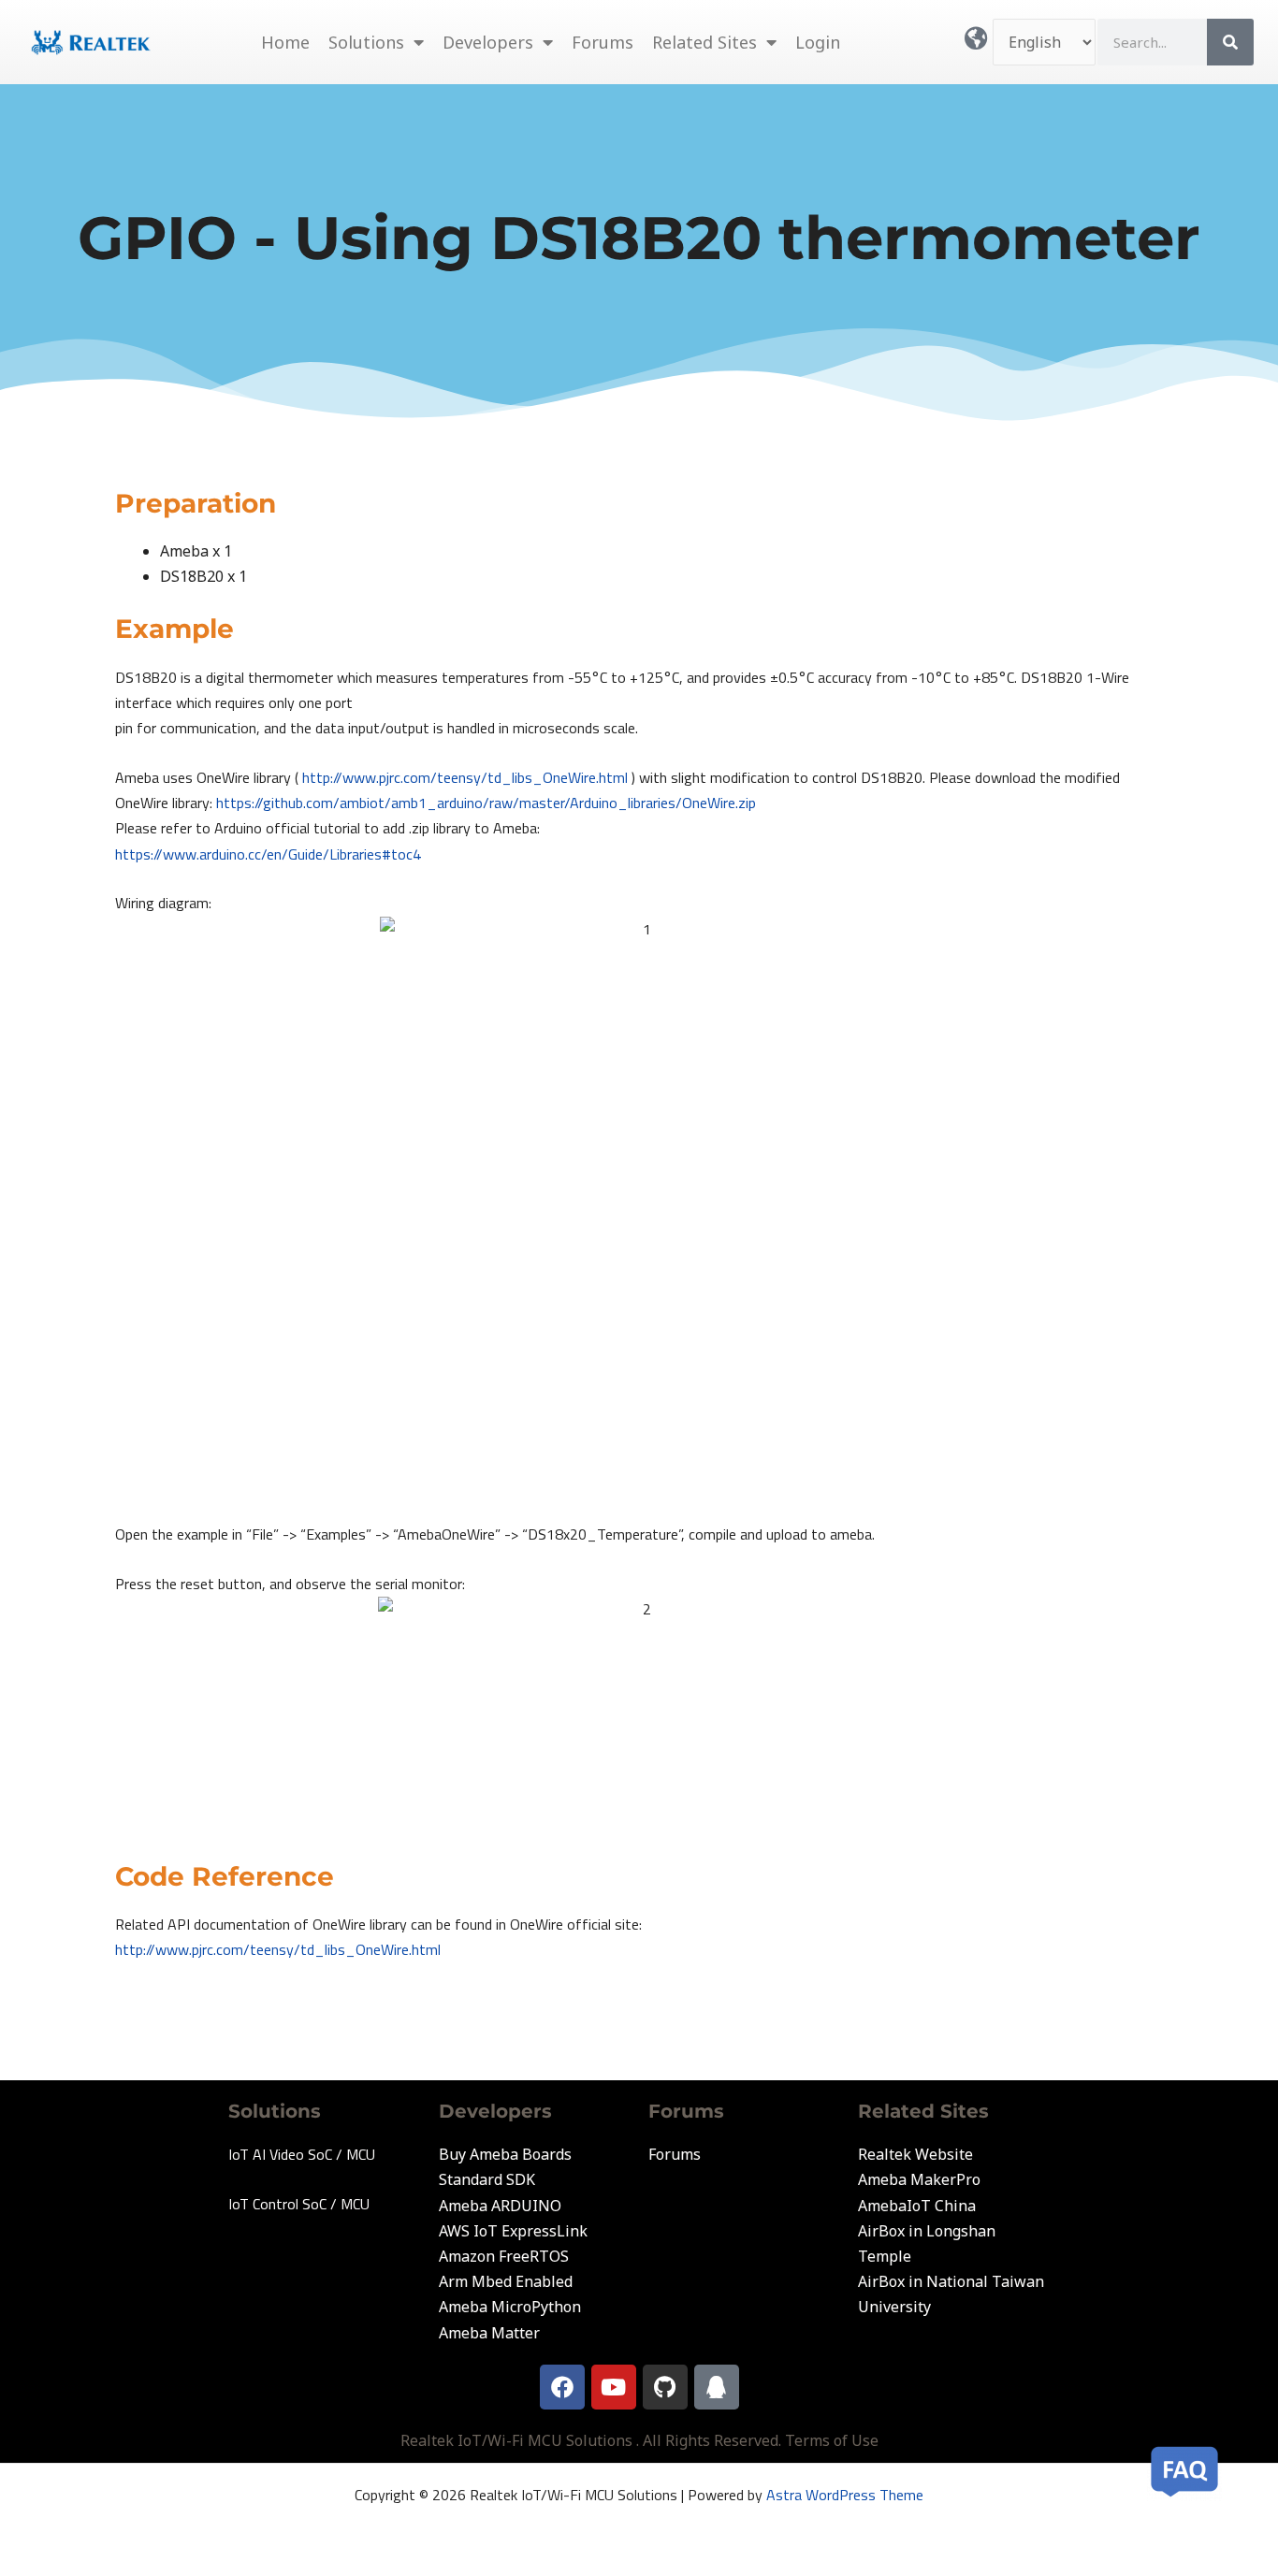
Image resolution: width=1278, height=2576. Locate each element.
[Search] (1230, 42)
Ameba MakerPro (919, 2179)
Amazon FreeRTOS (504, 2256)
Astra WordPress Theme (845, 2495)
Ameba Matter (489, 2333)
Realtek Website (915, 2154)
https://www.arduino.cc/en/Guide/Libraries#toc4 (268, 854)
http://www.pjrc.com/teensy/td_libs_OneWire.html (465, 777)
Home (285, 42)
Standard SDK (487, 2179)
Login (818, 42)
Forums (603, 42)
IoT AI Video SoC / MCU (302, 2154)
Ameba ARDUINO (500, 2206)
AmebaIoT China (917, 2206)
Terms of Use (832, 2440)
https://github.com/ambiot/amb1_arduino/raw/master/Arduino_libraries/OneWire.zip (486, 803)
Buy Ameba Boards (505, 2154)
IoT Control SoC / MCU (299, 2204)
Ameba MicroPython (510, 2307)
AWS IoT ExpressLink (513, 2231)
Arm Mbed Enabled (506, 2281)
